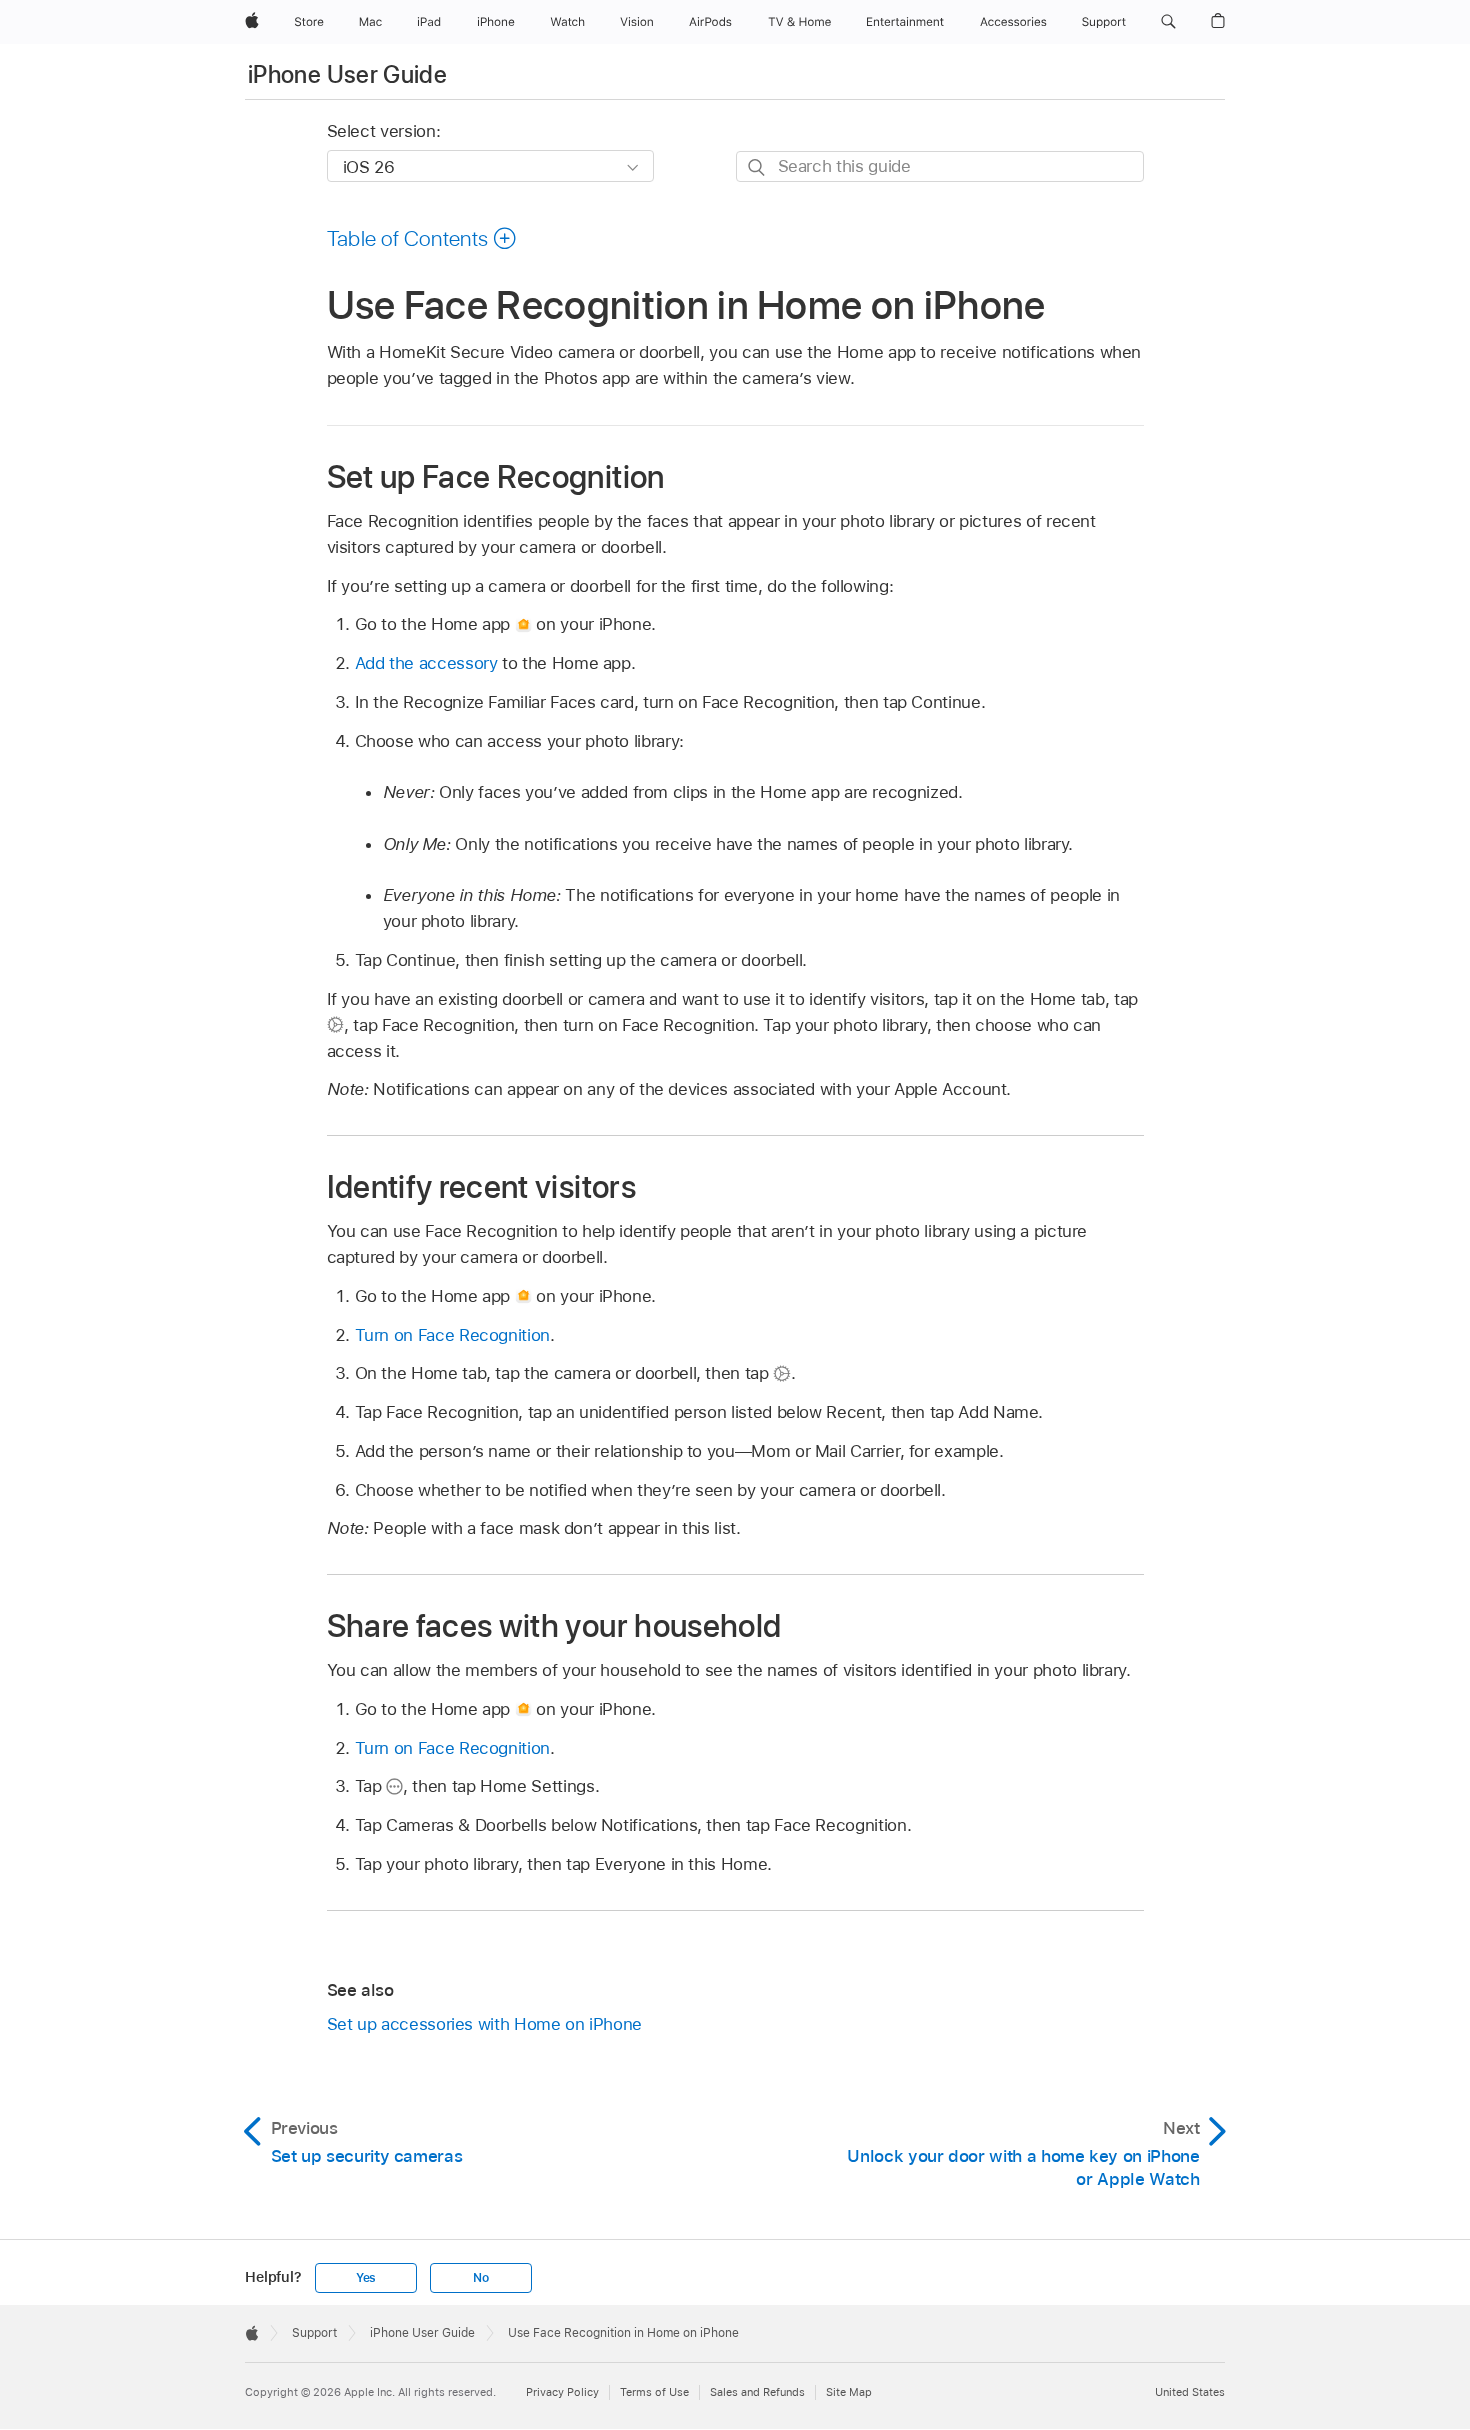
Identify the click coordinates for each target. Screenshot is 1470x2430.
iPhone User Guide (347, 74)
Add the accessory (426, 663)
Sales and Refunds (757, 2392)
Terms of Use (654, 2392)
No (481, 2278)
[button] (1168, 22)
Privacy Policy (562, 2392)
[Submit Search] (757, 167)
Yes (366, 2278)
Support (314, 2333)
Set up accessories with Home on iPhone (484, 2024)
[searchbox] (940, 166)
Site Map (849, 2392)
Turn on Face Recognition (452, 1335)
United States (1190, 2392)
